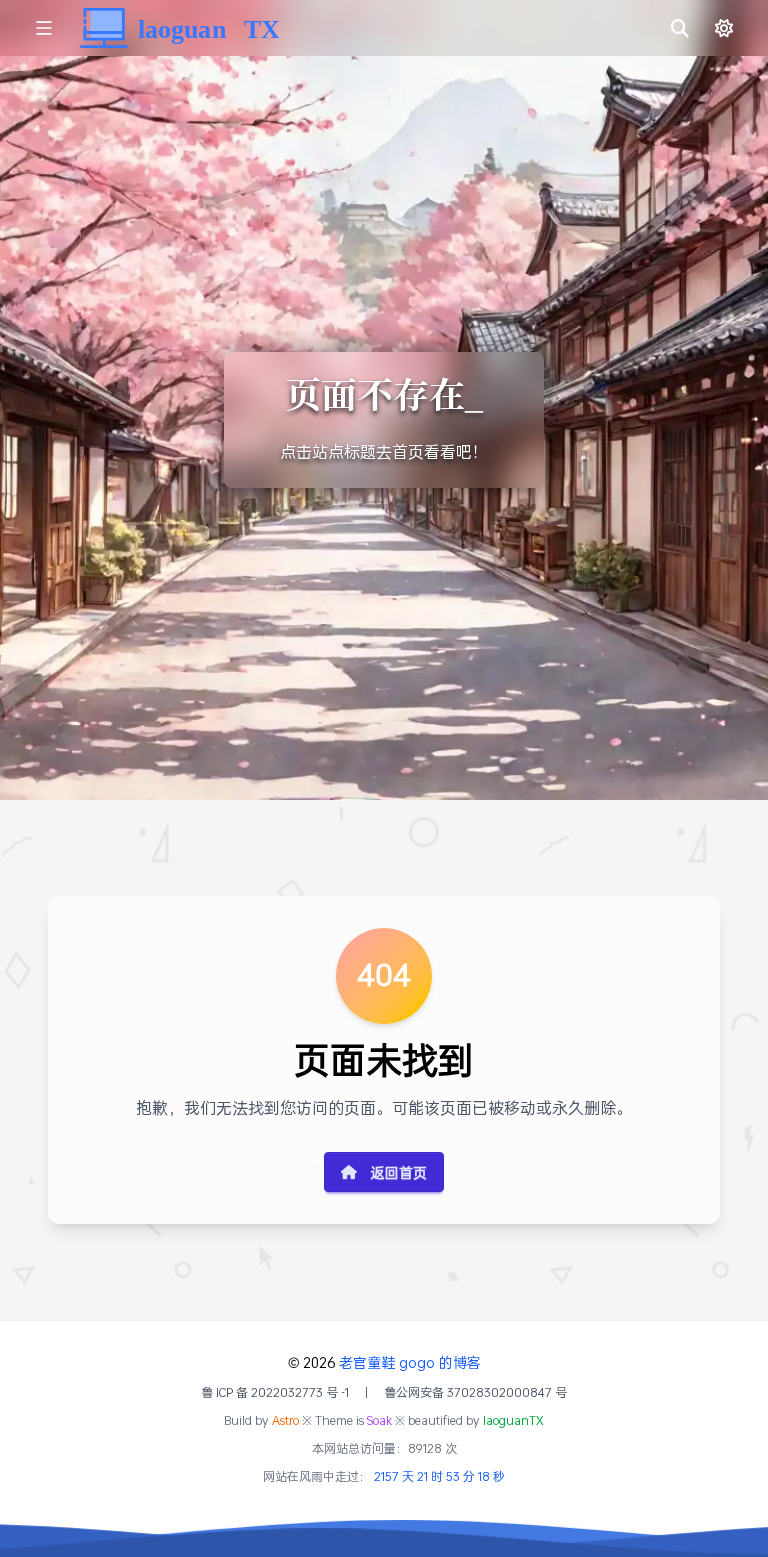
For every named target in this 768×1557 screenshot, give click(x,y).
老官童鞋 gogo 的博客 (410, 1362)
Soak (379, 1420)
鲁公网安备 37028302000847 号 (475, 1393)
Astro (285, 1420)
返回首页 (399, 1172)
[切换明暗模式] (724, 28)
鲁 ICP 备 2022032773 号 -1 (275, 1393)
